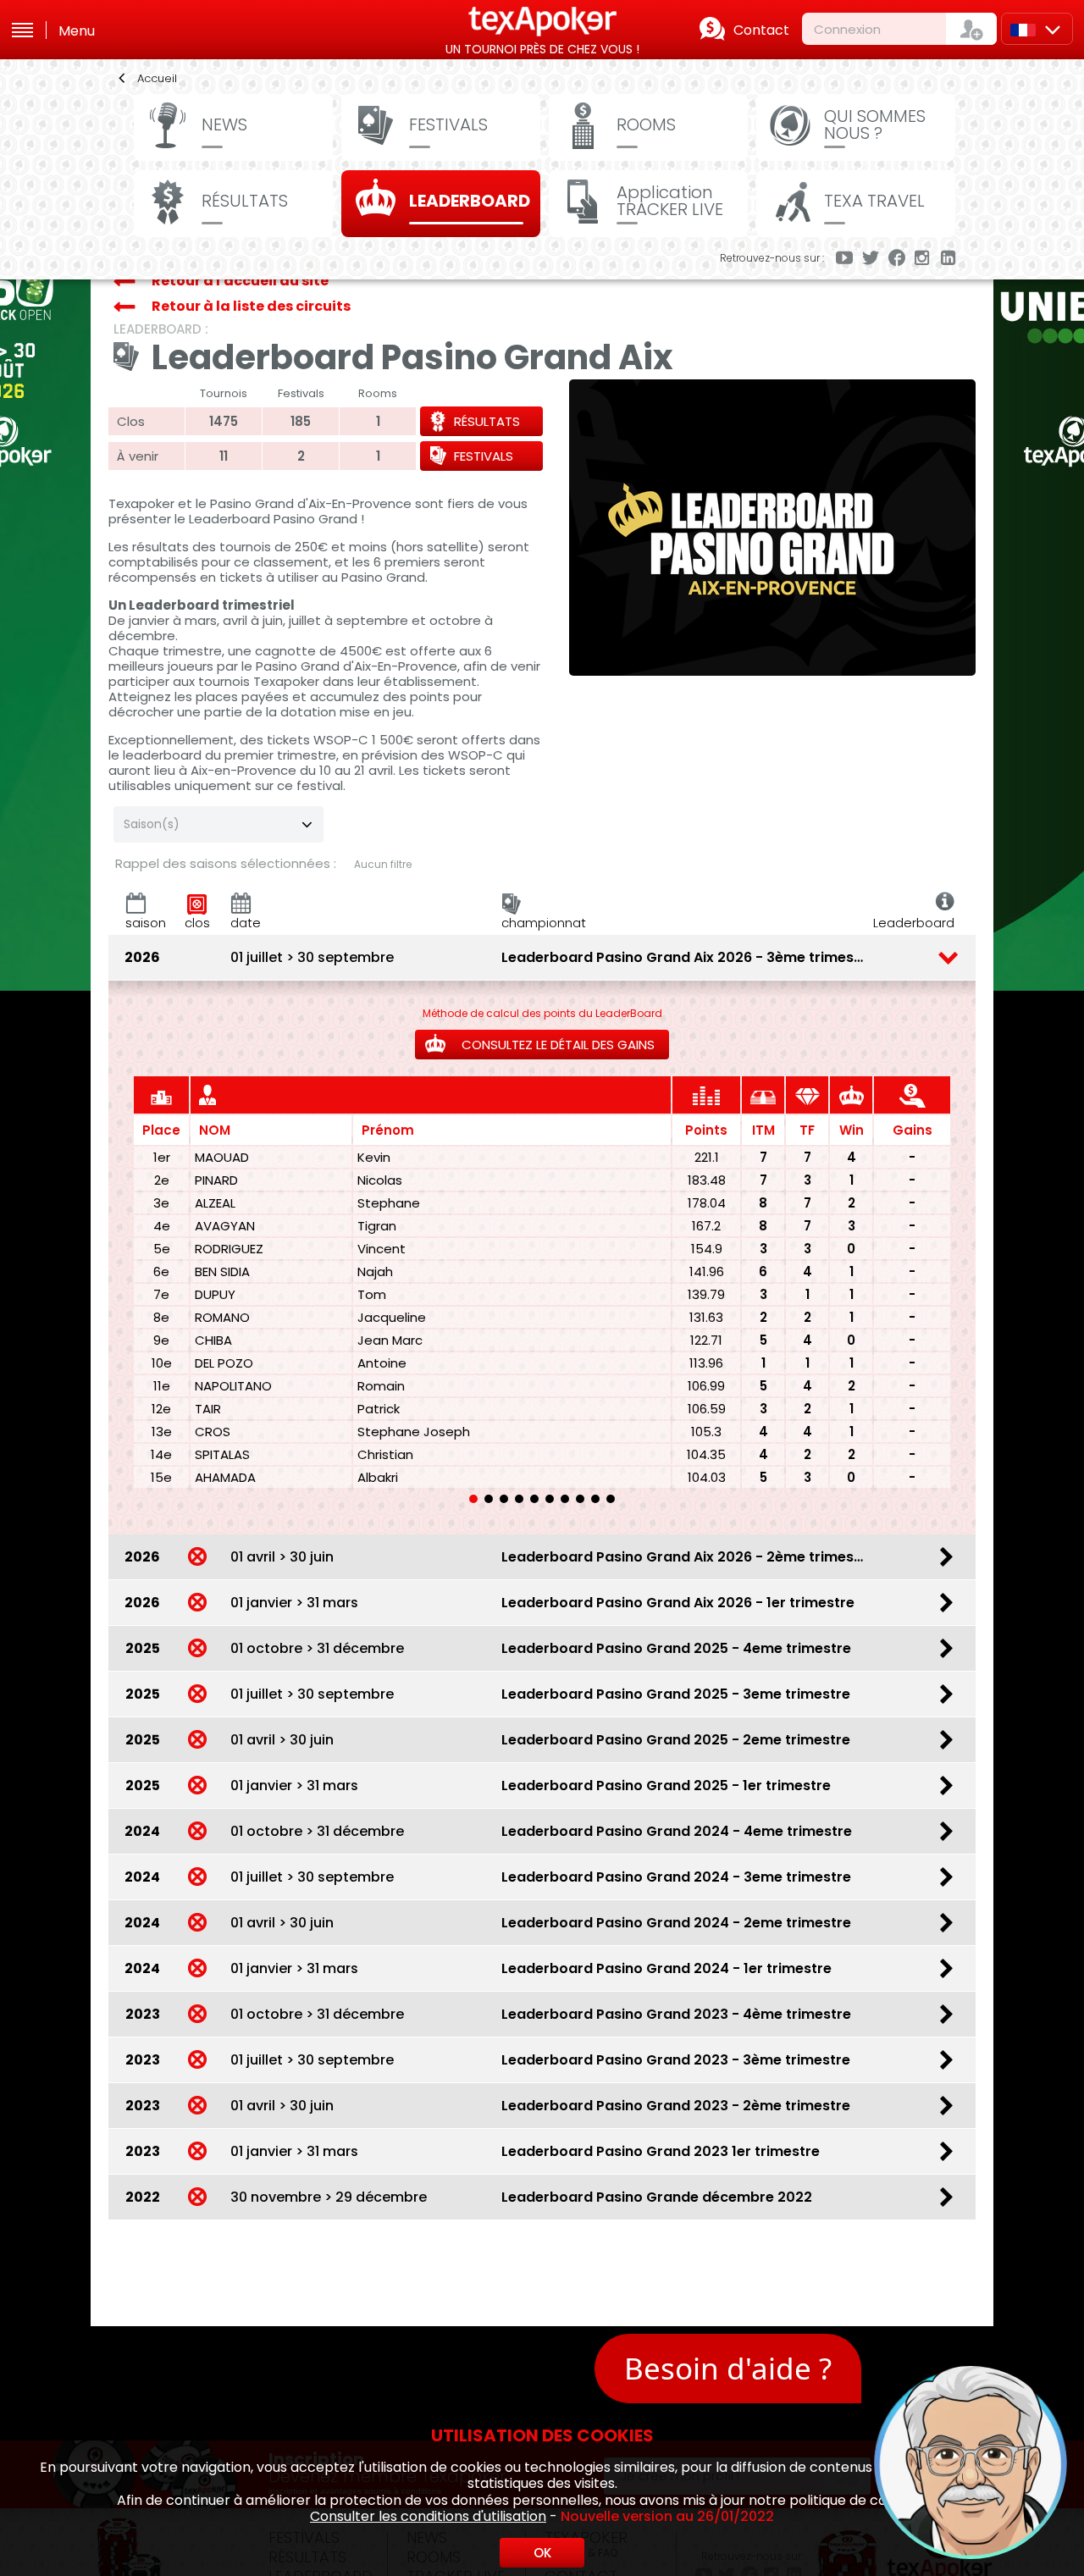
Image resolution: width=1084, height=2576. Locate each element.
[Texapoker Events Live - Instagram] (923, 259)
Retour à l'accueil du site (240, 281)
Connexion (847, 29)
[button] (473, 1499)
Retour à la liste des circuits (251, 306)
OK (542, 2553)
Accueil (157, 78)
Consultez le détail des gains (556, 1045)
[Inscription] (971, 29)
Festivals (484, 456)
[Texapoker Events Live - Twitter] (871, 259)
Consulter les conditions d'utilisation (428, 2516)
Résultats (487, 421)
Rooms (646, 124)
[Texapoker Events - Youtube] (844, 259)
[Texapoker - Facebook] (897, 259)
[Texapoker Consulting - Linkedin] (949, 259)
